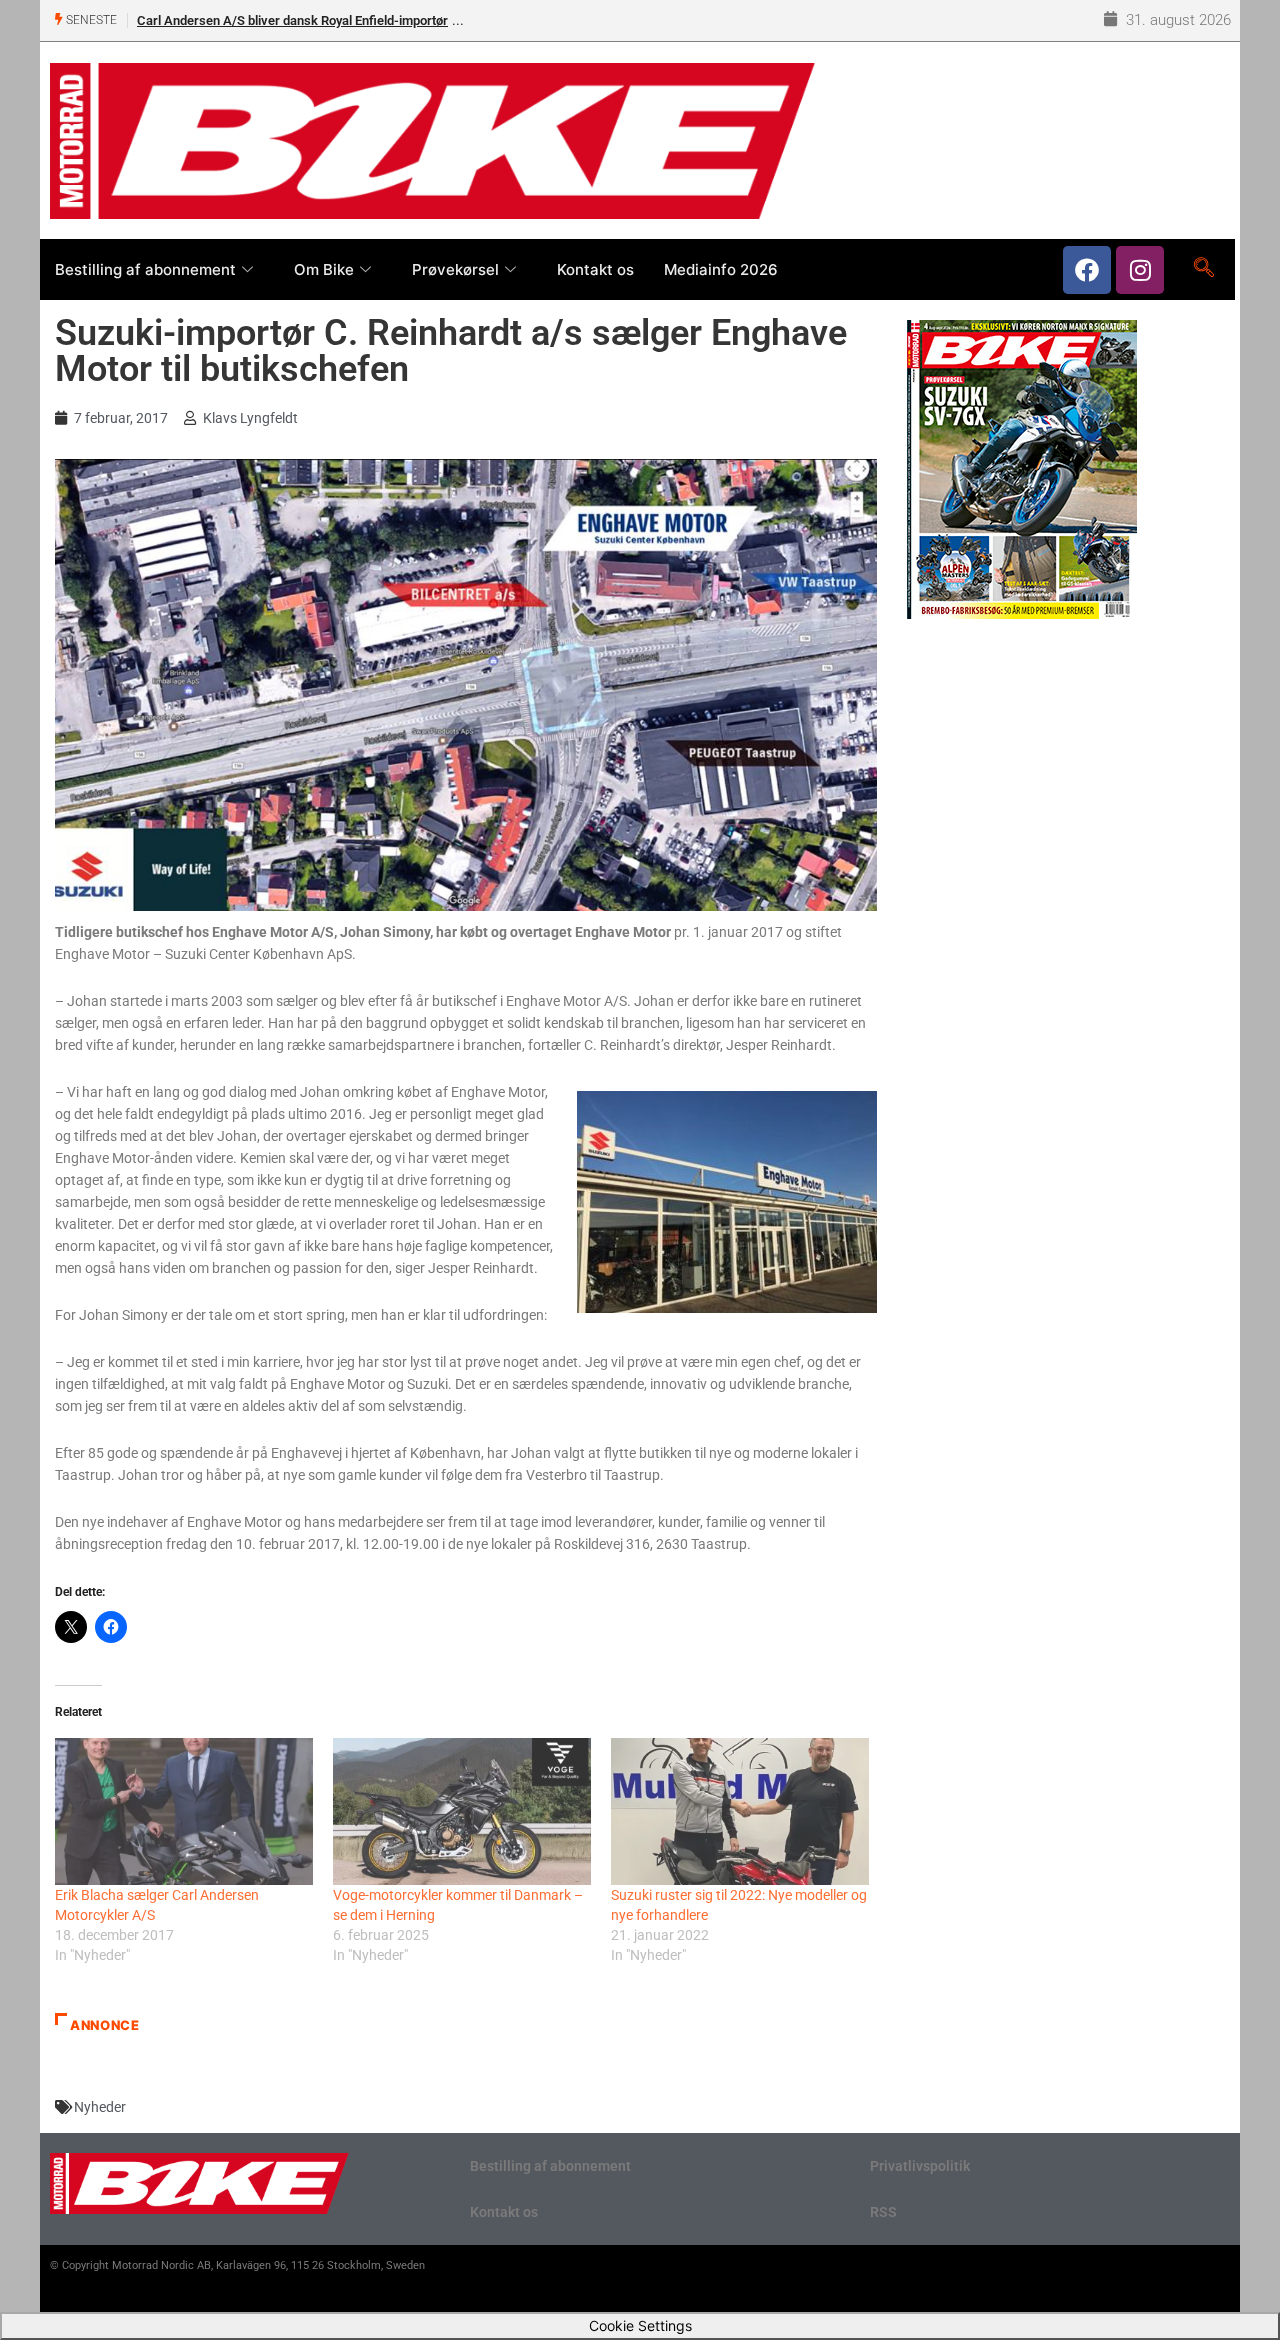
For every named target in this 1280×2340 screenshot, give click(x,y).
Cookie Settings (640, 2325)
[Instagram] (1140, 270)
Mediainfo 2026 (721, 269)
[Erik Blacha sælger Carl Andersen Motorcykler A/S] (184, 1811)
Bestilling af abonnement (145, 269)
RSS (883, 2212)
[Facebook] (1087, 270)
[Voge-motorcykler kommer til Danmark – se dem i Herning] (462, 1811)
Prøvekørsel (455, 269)
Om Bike (324, 269)
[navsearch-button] (1203, 269)
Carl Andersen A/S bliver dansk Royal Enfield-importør (292, 20)
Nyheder (100, 2107)
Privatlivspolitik (920, 2166)
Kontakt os (595, 269)
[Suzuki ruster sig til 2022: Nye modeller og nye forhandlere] (740, 1811)
